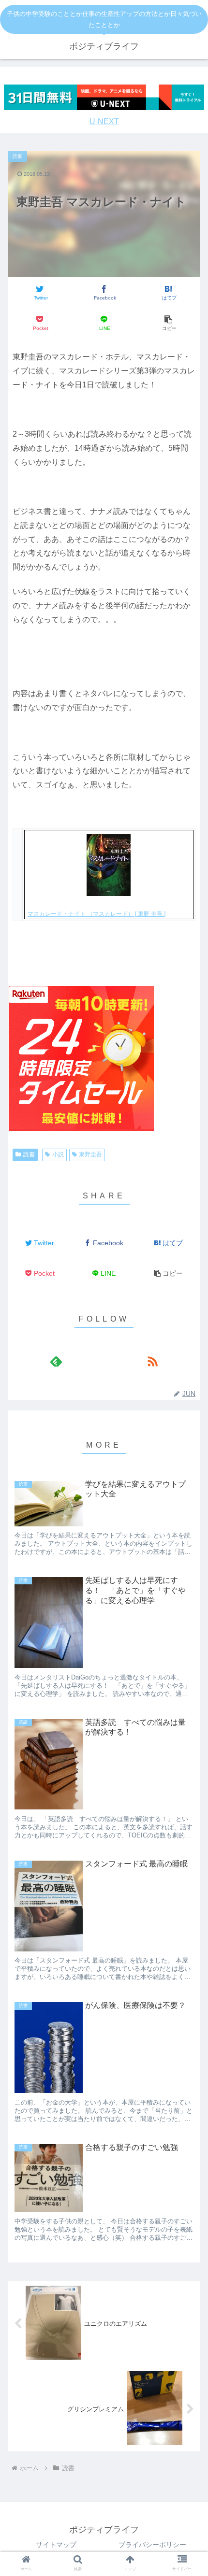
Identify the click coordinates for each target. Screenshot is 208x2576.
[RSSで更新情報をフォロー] (152, 1361)
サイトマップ (56, 2545)
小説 (58, 1154)
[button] (168, 323)
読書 (29, 1154)
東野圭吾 (90, 1154)
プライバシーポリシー (152, 2545)
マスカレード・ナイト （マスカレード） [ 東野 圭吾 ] (97, 914)
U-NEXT (104, 121)
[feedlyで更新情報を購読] (56, 1361)
